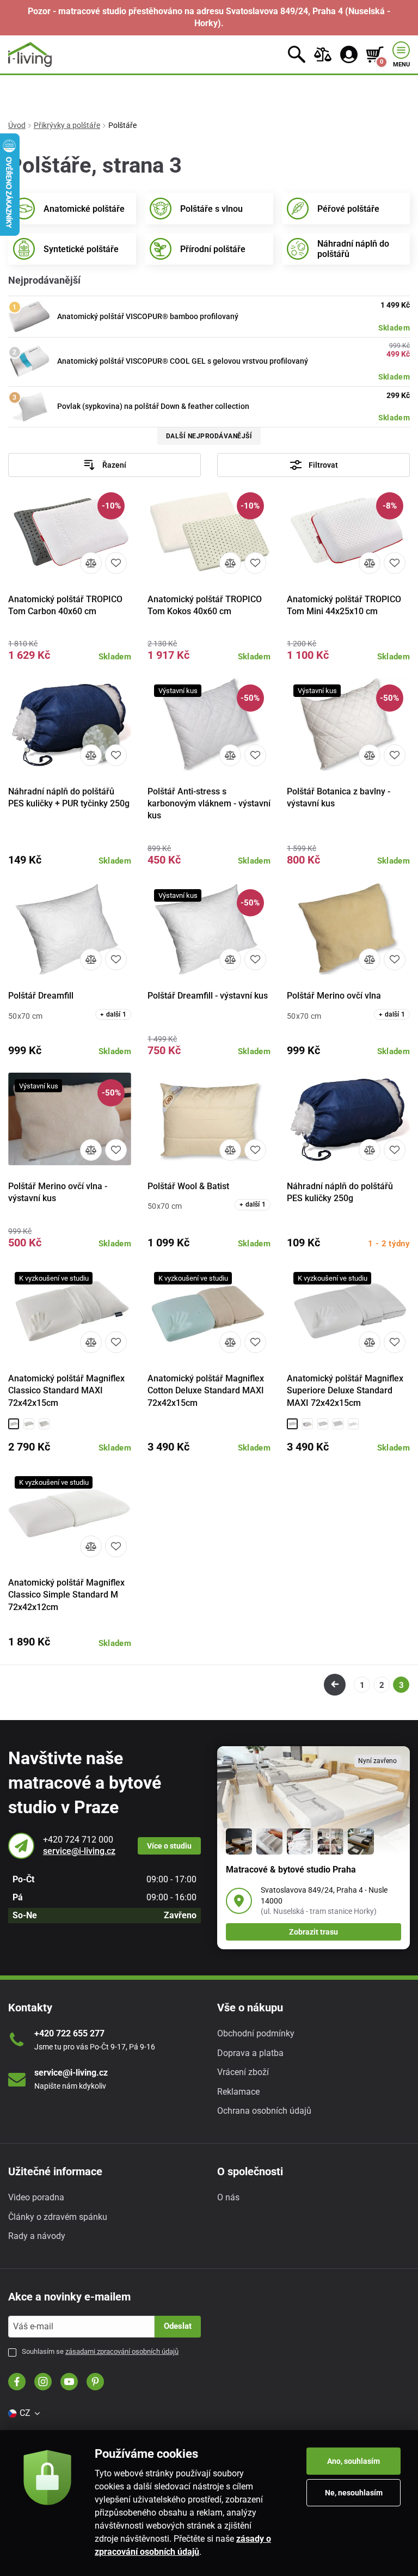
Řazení (114, 465)
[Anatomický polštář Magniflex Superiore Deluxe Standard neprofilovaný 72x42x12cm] (323, 1423)
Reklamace (238, 2092)
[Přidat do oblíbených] (116, 563)
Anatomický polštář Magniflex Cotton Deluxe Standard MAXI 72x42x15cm (206, 1391)
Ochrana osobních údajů (264, 2111)
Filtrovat (323, 465)
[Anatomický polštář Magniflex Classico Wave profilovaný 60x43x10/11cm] (44, 1423)
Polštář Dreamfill (41, 996)
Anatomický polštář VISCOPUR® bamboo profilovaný (148, 316)
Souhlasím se (100, 2351)
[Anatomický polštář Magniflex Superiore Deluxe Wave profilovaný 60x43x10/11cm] (338, 1423)
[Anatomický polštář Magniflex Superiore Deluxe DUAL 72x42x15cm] (308, 1423)
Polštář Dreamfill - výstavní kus (208, 996)
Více (169, 1846)
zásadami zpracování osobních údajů (122, 2351)
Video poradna (36, 2197)
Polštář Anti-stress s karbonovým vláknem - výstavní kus (209, 804)
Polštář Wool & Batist (188, 1186)
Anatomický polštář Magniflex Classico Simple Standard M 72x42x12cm (66, 1595)
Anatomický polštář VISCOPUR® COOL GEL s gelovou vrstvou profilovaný (183, 361)
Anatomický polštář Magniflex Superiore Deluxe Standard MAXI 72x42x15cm (345, 1391)
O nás (228, 2197)
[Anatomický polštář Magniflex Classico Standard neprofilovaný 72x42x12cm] (29, 1423)
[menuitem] (23, 2413)
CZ (25, 2413)
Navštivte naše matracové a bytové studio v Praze (85, 1783)
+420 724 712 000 (78, 1840)
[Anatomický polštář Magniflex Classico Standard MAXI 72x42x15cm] (14, 1423)
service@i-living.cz (79, 1851)
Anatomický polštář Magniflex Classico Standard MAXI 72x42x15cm (66, 1391)
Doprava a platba (250, 2053)
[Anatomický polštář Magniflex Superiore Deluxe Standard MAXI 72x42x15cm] (292, 1423)
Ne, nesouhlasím (354, 2493)
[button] (209, 436)
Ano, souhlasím (354, 2461)
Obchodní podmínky (256, 2033)
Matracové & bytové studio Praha (291, 1870)
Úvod (17, 125)
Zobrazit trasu (313, 1932)
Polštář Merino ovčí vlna (334, 996)
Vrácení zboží (243, 2072)
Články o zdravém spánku (58, 2217)
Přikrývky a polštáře (67, 125)
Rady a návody (37, 2236)
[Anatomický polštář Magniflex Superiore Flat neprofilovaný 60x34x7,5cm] (353, 1423)
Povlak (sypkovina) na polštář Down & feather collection (153, 406)
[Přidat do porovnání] (91, 563)
